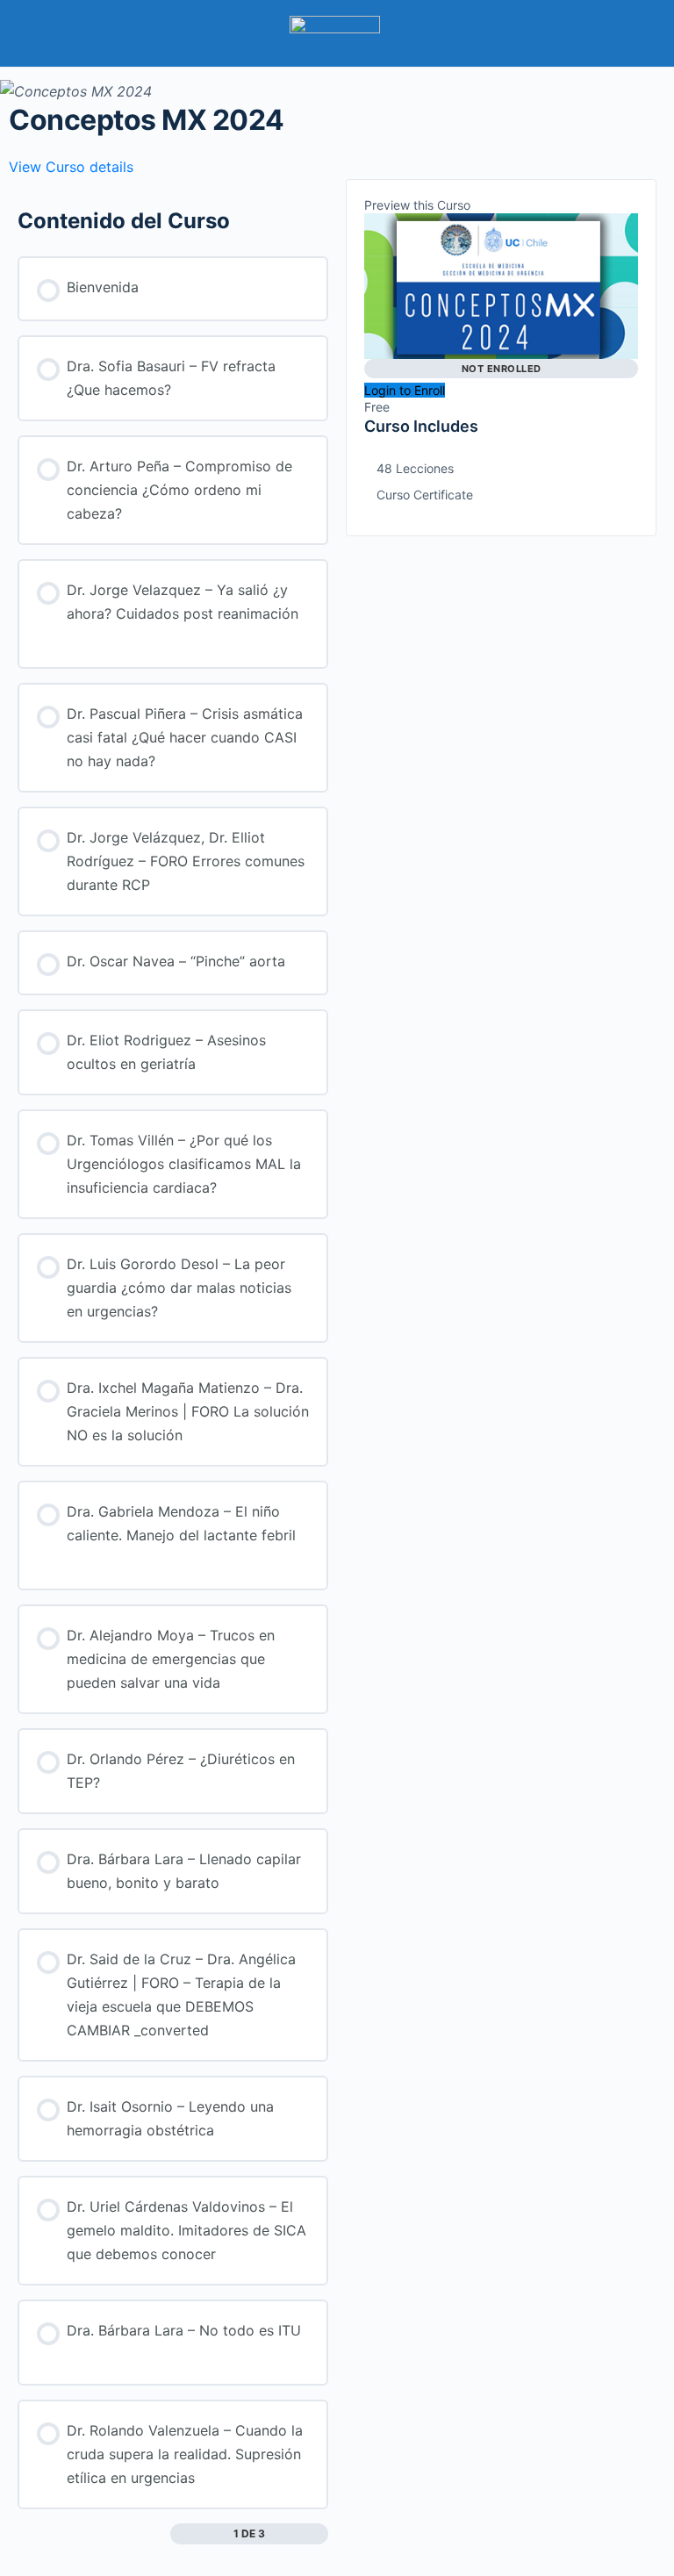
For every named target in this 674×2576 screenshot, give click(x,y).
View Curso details (73, 167)
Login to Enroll (405, 390)
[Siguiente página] (315, 2534)
